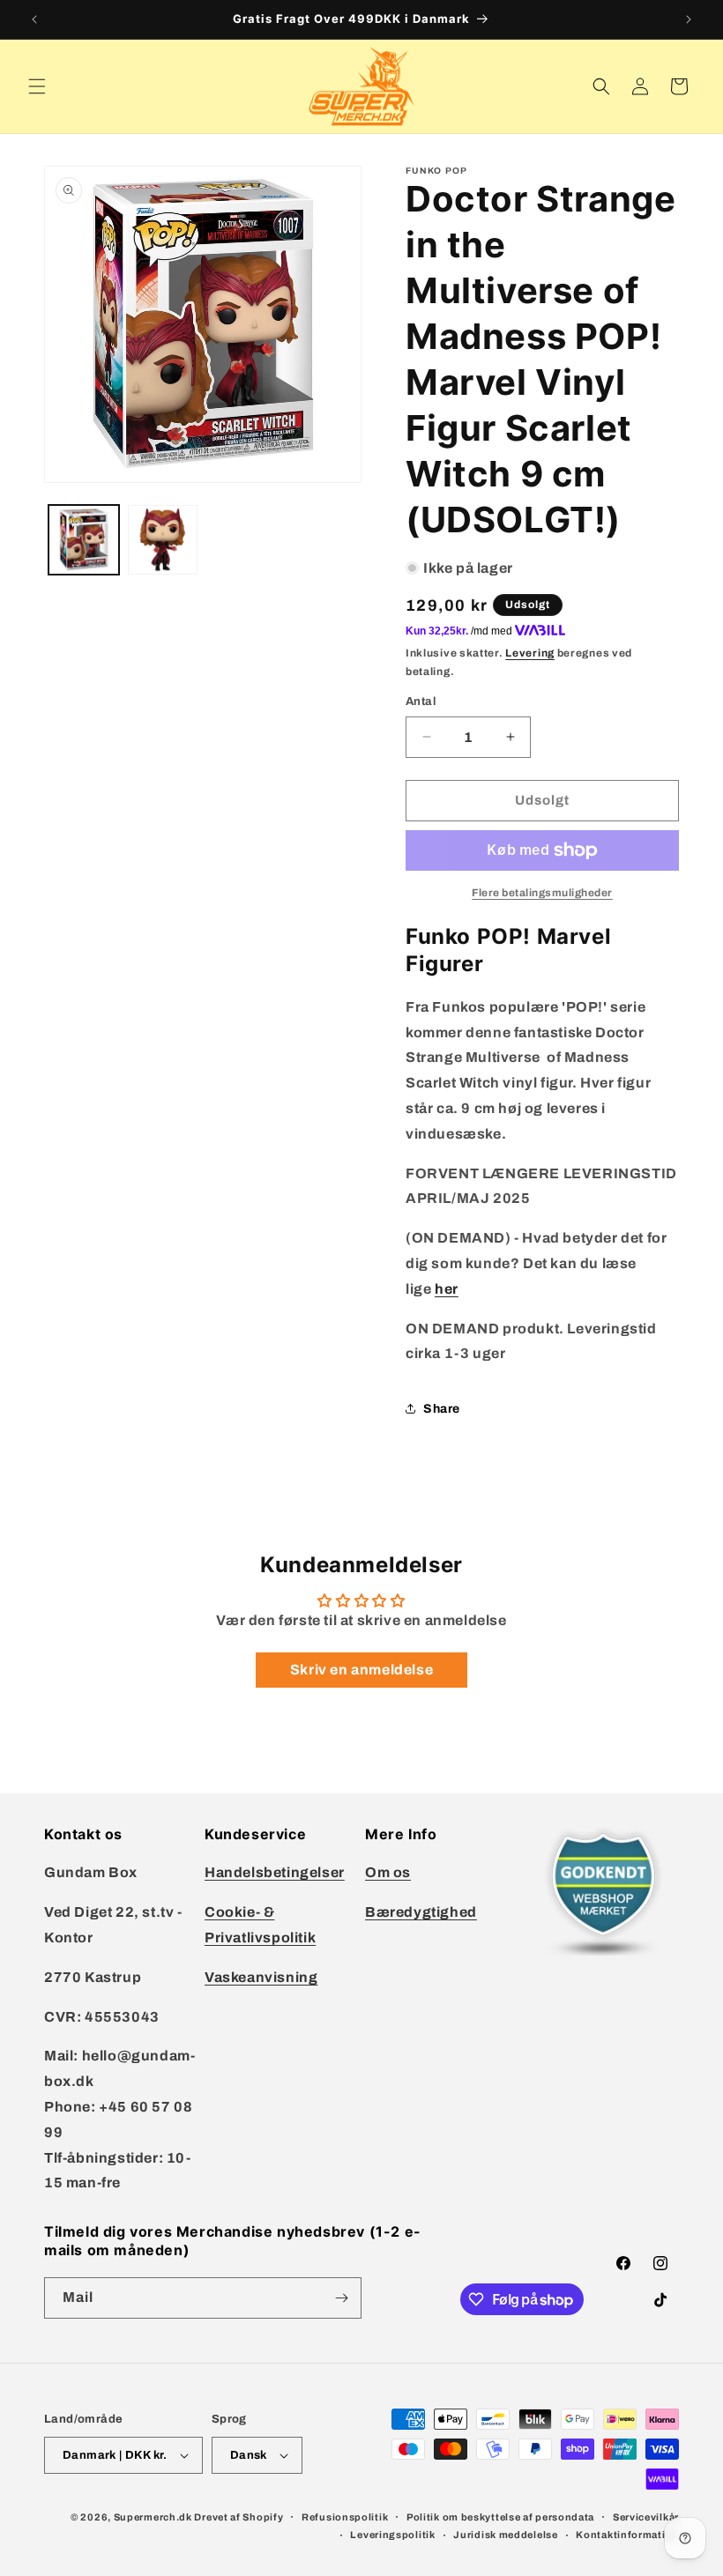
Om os (388, 1872)
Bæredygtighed (421, 1912)
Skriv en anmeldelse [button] (361, 1670)
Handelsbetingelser (275, 1872)
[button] (37, 86)
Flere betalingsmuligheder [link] (542, 893)
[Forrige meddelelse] (34, 19)
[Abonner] (341, 2298)
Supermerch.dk (153, 2517)
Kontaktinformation (627, 2535)
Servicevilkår (646, 2517)
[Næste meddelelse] (689, 19)
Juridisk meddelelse (505, 2535)
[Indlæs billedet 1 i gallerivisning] (84, 540)
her (447, 1289)
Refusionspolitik (345, 2517)
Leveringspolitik (392, 2535)
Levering (530, 653)
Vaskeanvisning (261, 1977)
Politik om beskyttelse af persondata (500, 2517)
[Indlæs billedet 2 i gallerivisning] (163, 540)
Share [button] (442, 1409)
